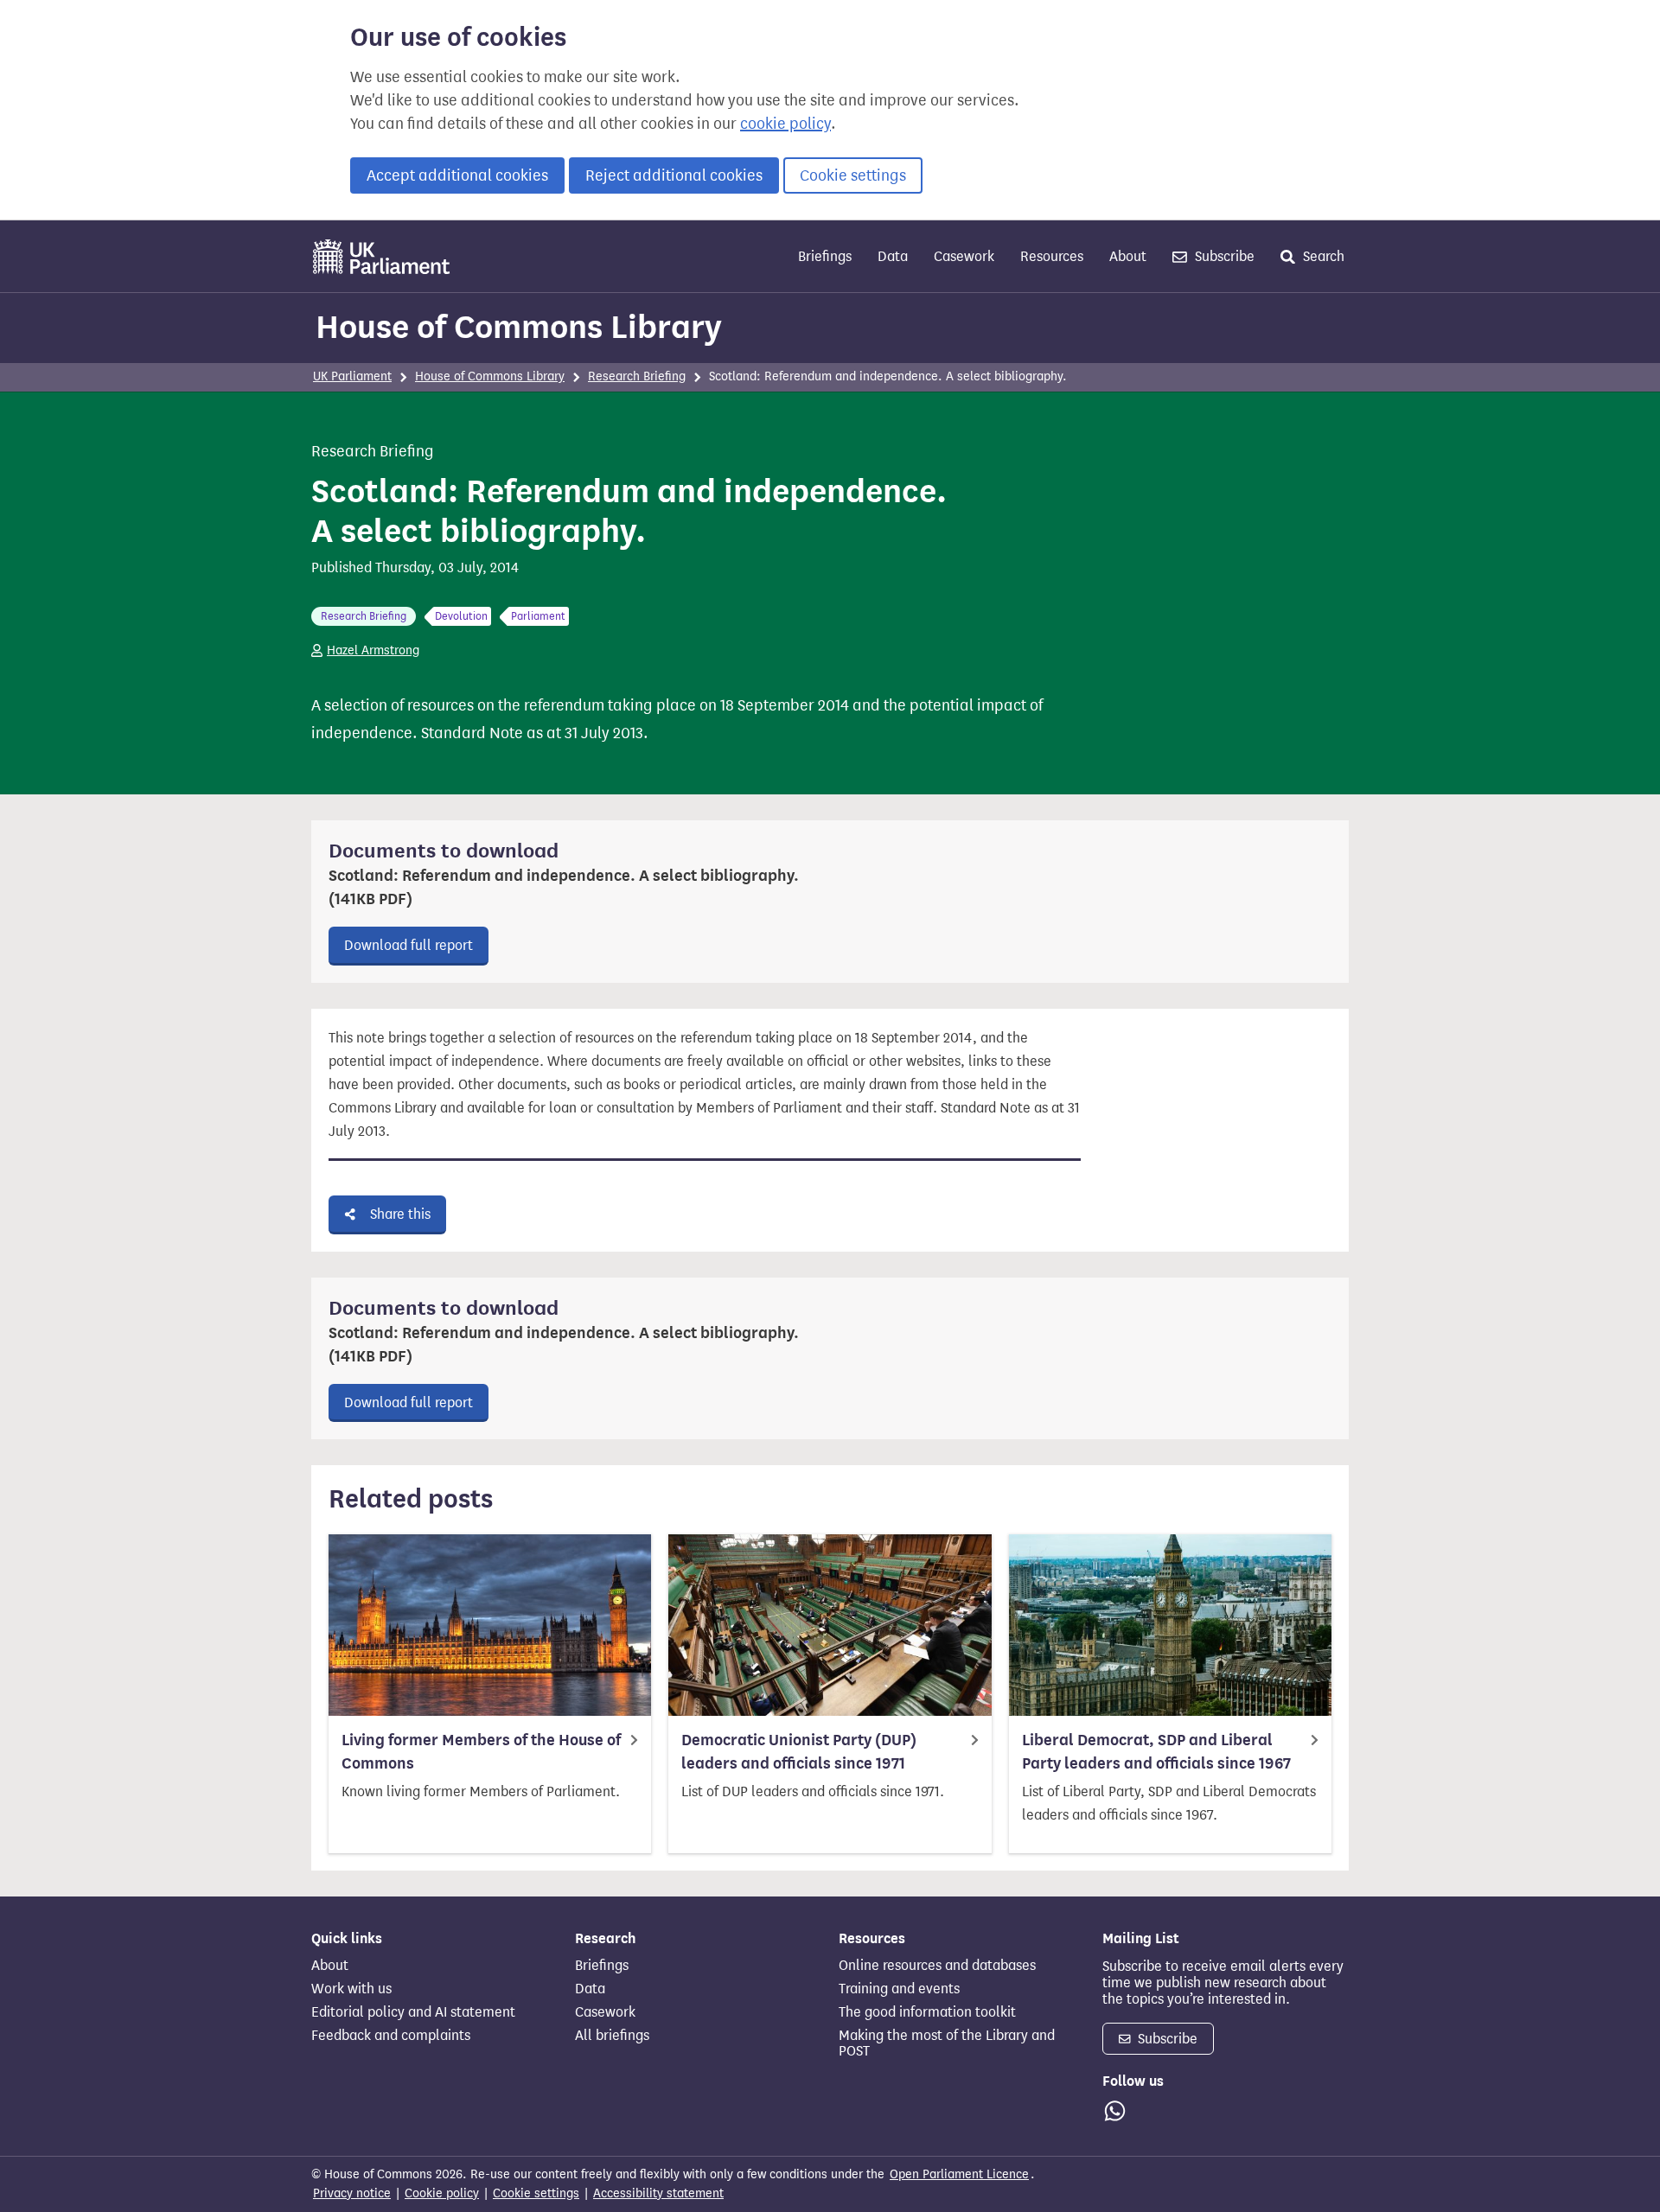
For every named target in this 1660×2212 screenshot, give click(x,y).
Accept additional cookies (457, 175)
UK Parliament (352, 376)
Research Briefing (637, 376)
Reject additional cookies (674, 175)
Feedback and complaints (391, 2036)
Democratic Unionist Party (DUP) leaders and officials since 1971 (799, 1752)
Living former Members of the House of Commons (481, 1752)
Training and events (899, 1989)
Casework (964, 256)
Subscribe (1223, 256)
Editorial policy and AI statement (413, 2012)
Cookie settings (853, 175)
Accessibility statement (658, 2193)
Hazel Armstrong (373, 650)
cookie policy (785, 124)
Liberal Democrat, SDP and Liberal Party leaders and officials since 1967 (1156, 1752)
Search (1322, 256)
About (1128, 256)
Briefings (825, 256)
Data (893, 256)
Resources (1052, 256)
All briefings (612, 2036)
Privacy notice (352, 2193)
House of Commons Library (519, 327)
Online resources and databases (937, 1966)
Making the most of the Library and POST (947, 2043)
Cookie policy (442, 2193)
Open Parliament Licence (959, 2174)
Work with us (351, 1989)
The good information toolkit (927, 2012)
